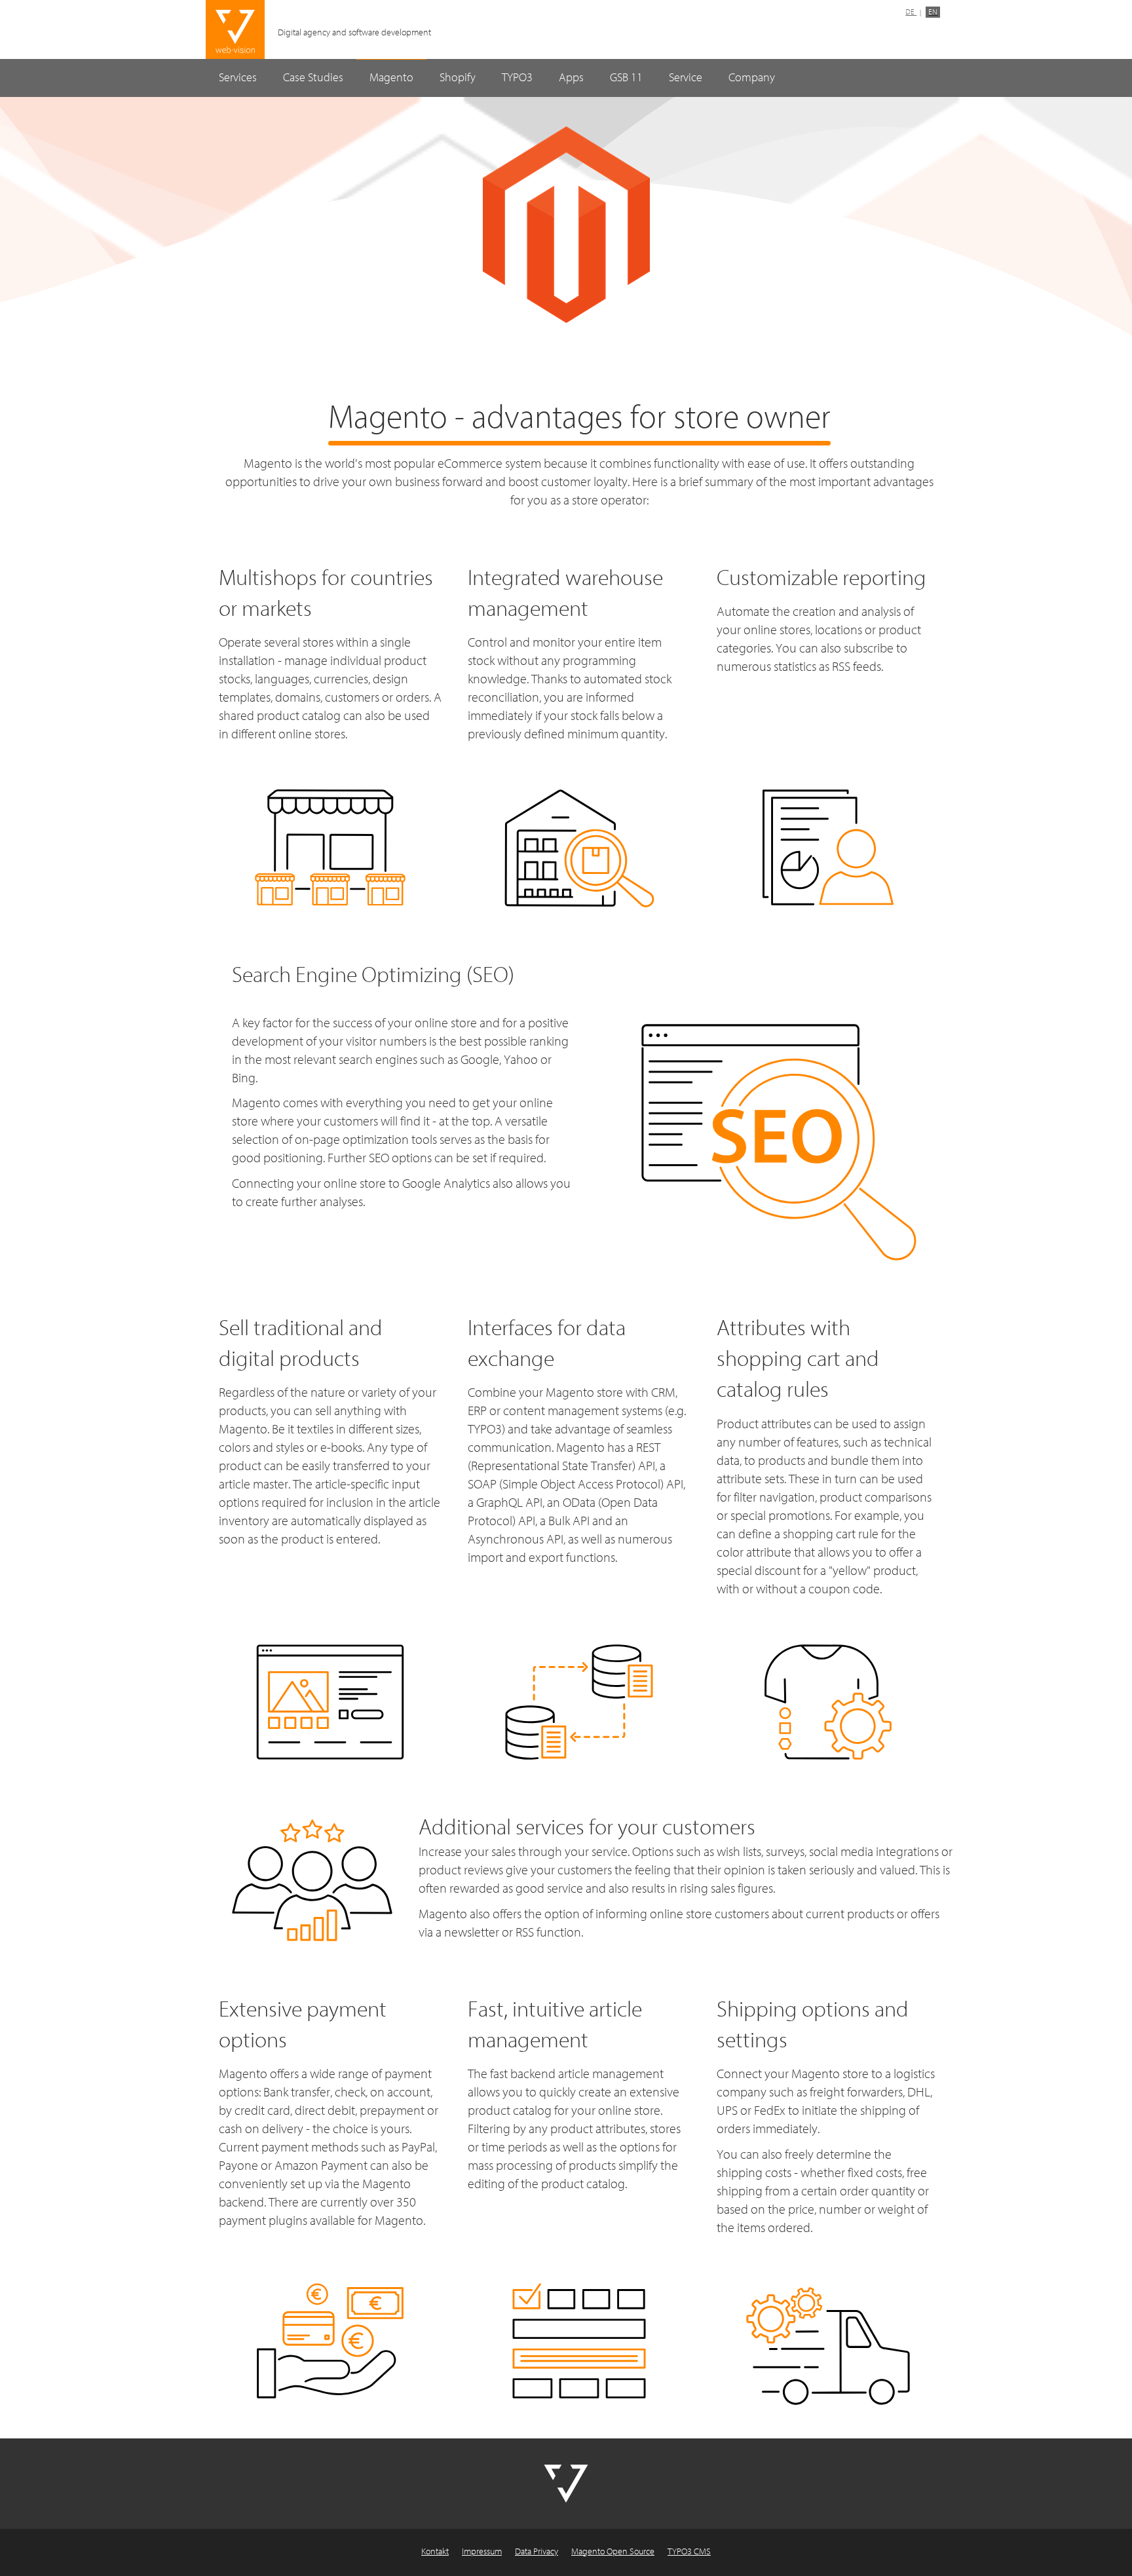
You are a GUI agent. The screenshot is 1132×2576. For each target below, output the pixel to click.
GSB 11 (626, 78)
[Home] (235, 30)
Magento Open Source (613, 2552)
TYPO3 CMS (689, 2552)
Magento (391, 78)
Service (686, 78)
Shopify (458, 78)
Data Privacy (537, 2552)
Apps (571, 78)
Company (752, 78)
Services (238, 78)
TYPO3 (517, 78)
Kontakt (435, 2552)
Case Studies (313, 78)
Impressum (482, 2552)
